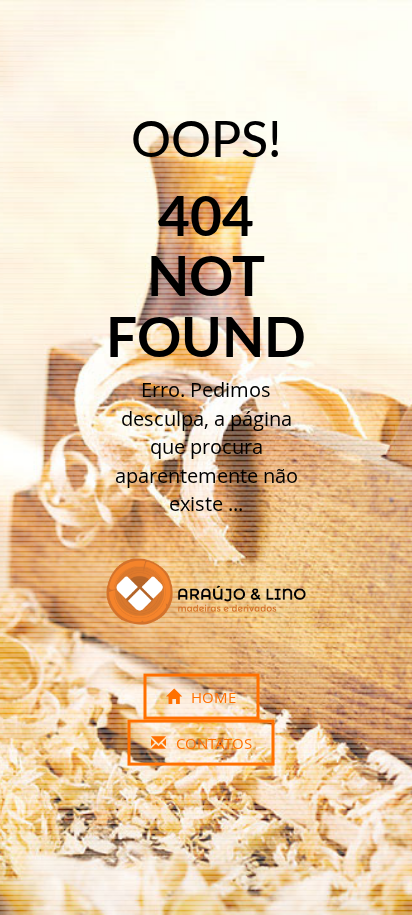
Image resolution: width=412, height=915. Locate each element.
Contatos (212, 743)
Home (211, 697)
